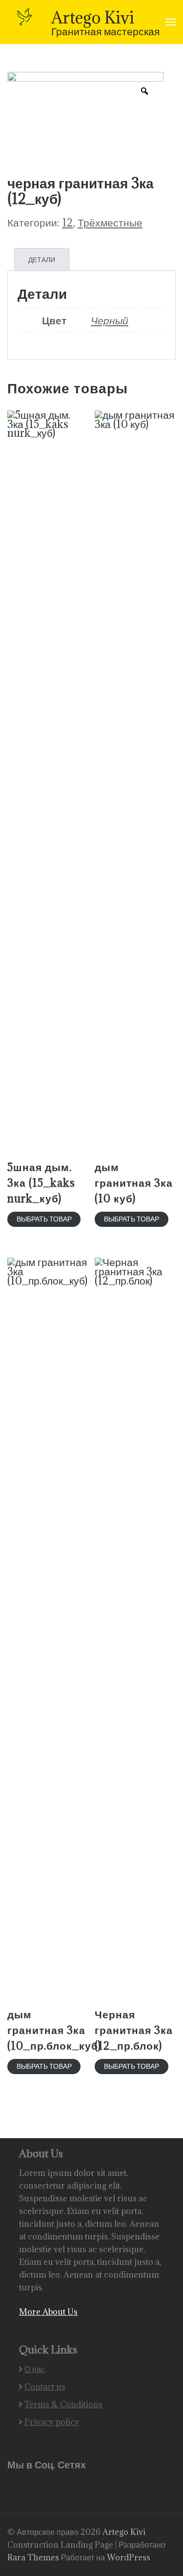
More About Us (48, 2312)
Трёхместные (110, 222)
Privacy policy (52, 2422)
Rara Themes (34, 2557)
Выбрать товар (44, 1219)
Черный (110, 320)
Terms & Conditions (63, 2404)
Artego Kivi (93, 17)
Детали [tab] (42, 260)
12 (68, 222)
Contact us (45, 2387)
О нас (35, 2369)
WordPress (129, 2557)
